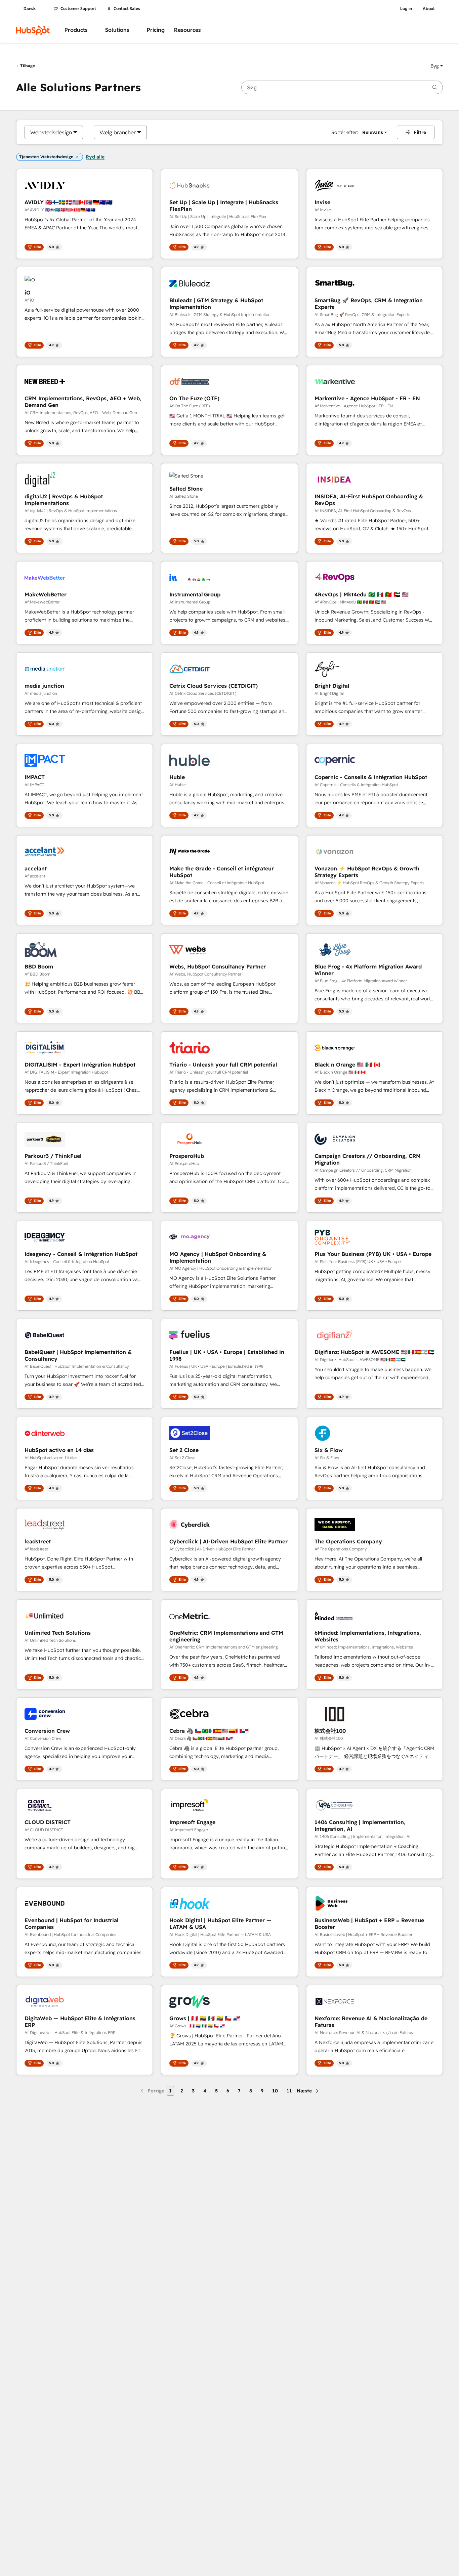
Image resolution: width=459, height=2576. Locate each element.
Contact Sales (127, 9)
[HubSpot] (33, 30)
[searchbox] (342, 87)
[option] (51, 132)
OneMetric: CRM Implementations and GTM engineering (226, 1636)
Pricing (156, 30)
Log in (406, 9)
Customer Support (78, 9)
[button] (437, 66)
